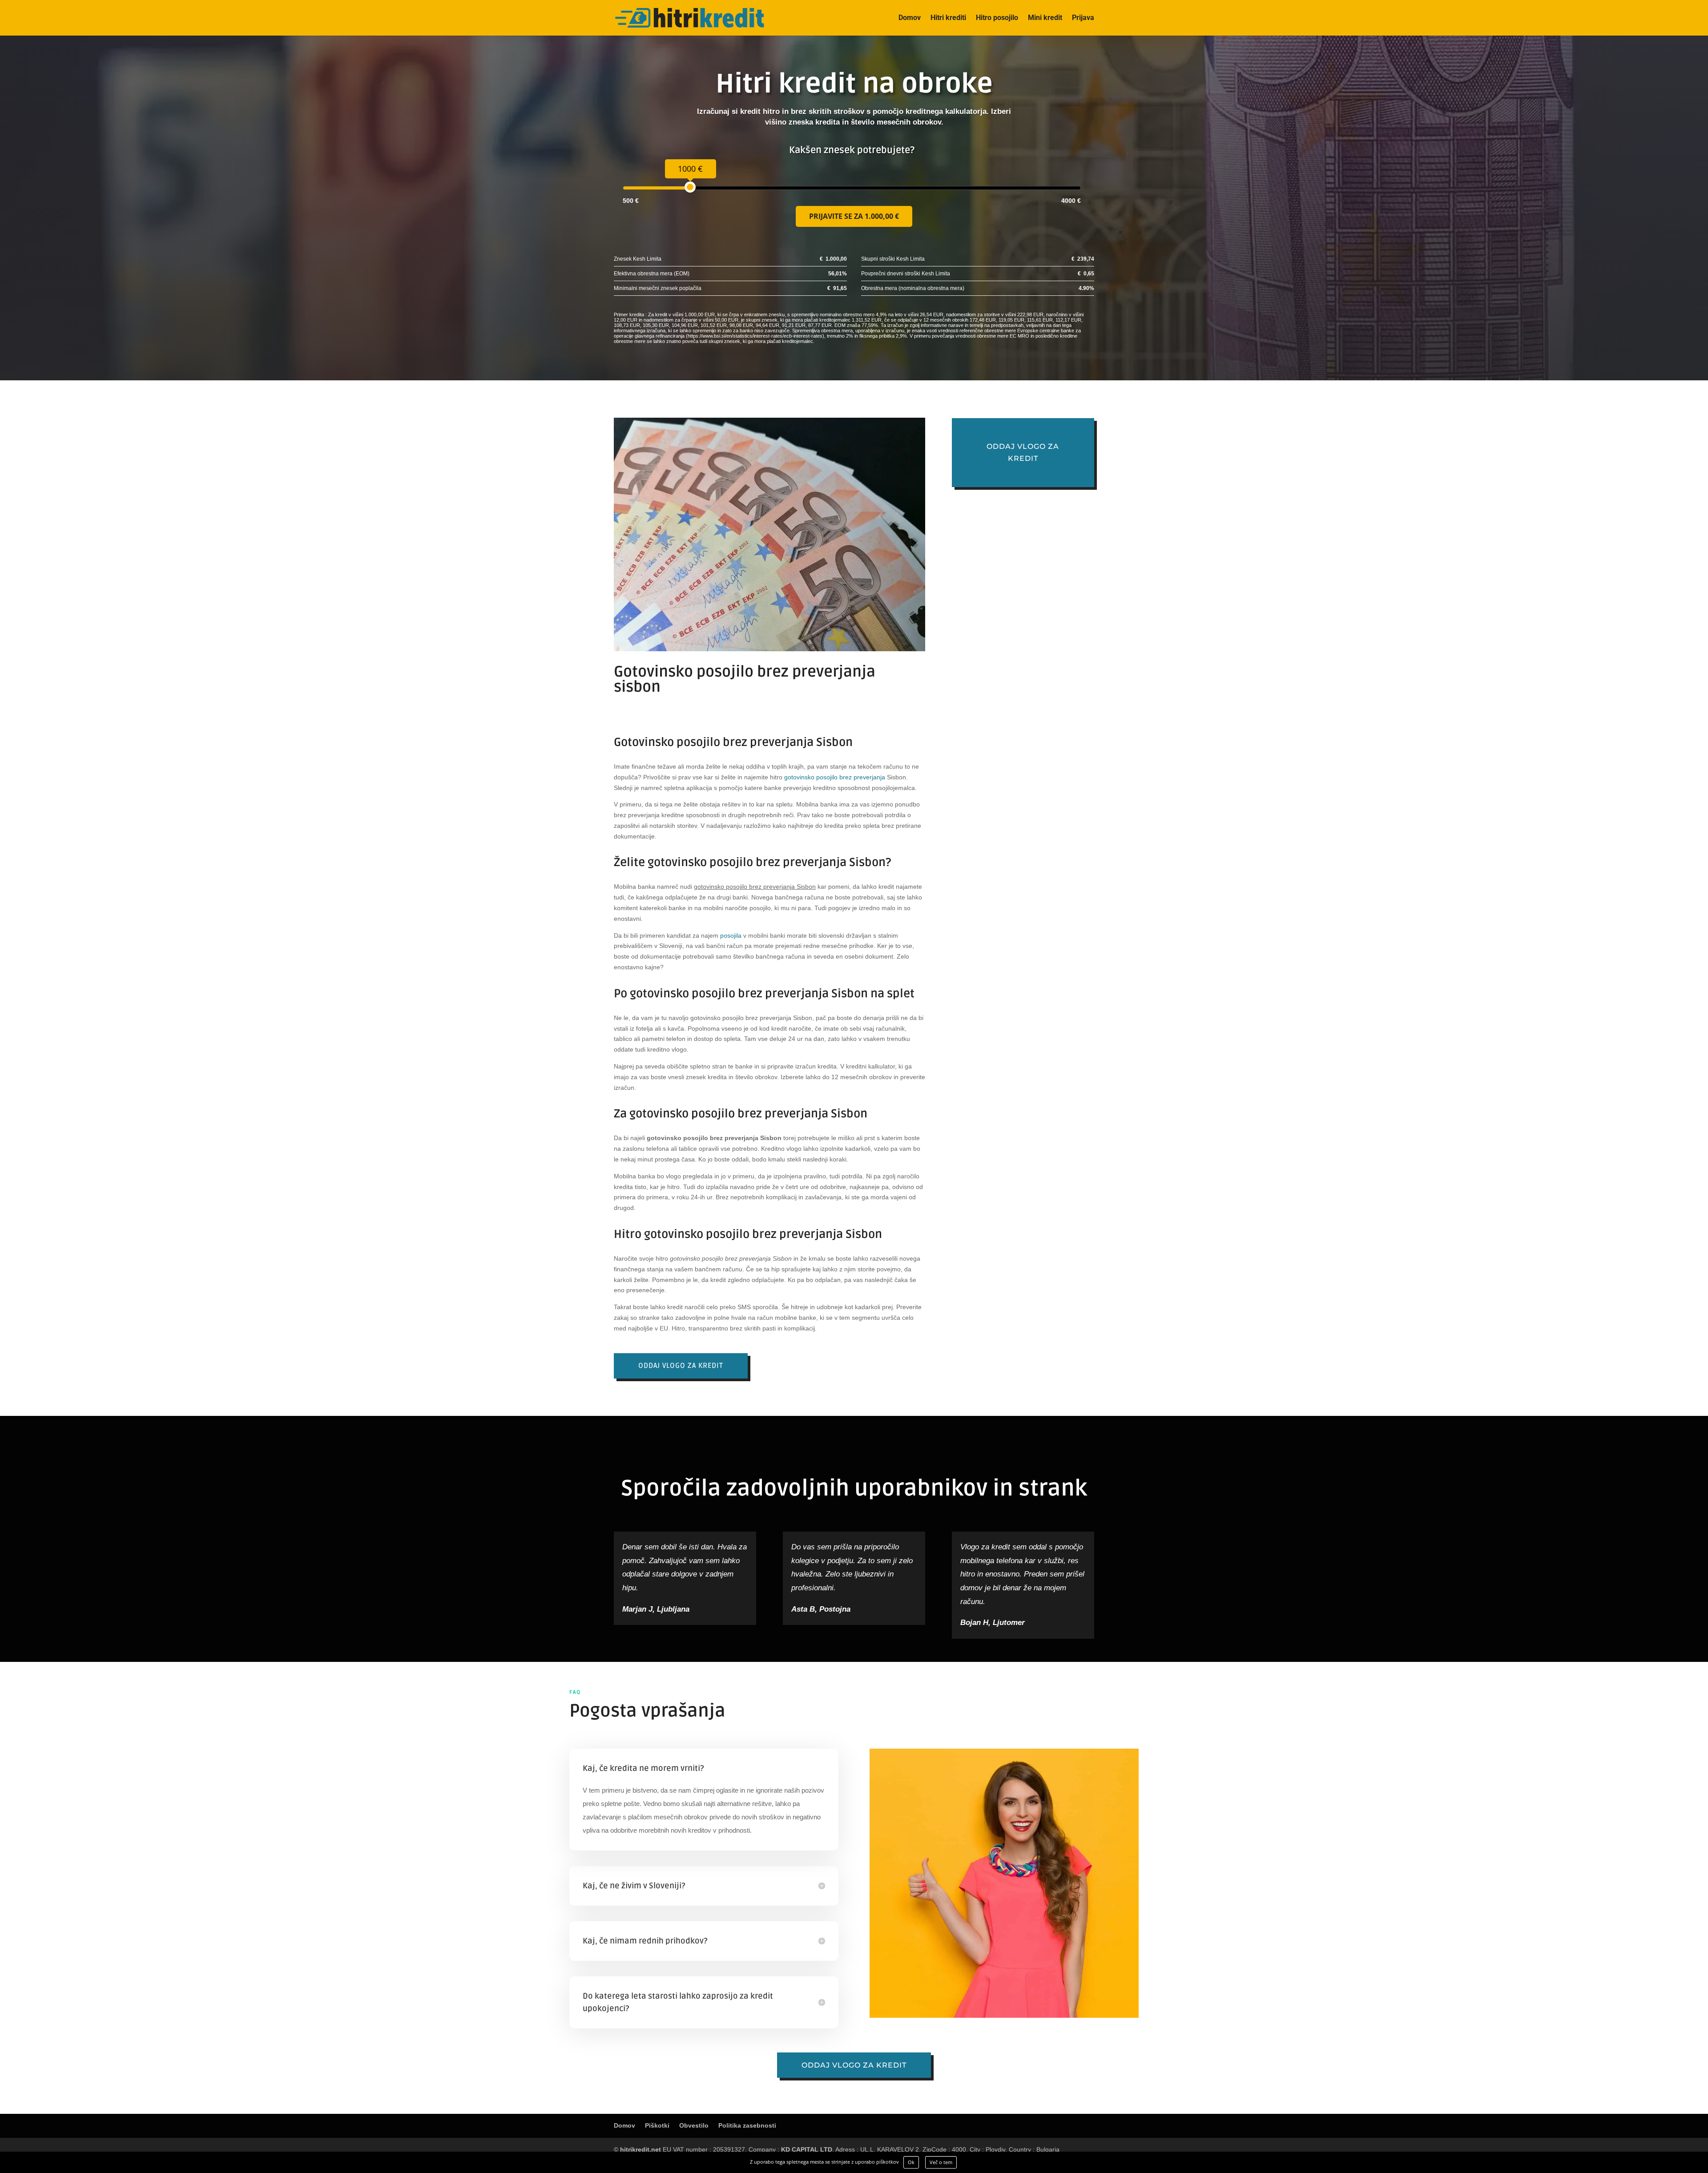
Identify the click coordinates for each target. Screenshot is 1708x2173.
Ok (911, 2162)
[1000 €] (690, 187)
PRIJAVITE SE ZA (854, 216)
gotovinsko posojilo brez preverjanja (835, 777)
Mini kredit (1045, 18)
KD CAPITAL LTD (807, 2149)
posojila (731, 935)
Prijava (1083, 18)
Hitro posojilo (997, 18)
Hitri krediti (948, 18)
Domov (910, 18)
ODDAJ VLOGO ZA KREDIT (681, 1366)
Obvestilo (694, 2125)
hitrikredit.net (640, 2149)
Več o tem (941, 2162)
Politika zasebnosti (747, 2125)
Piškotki (657, 2125)
